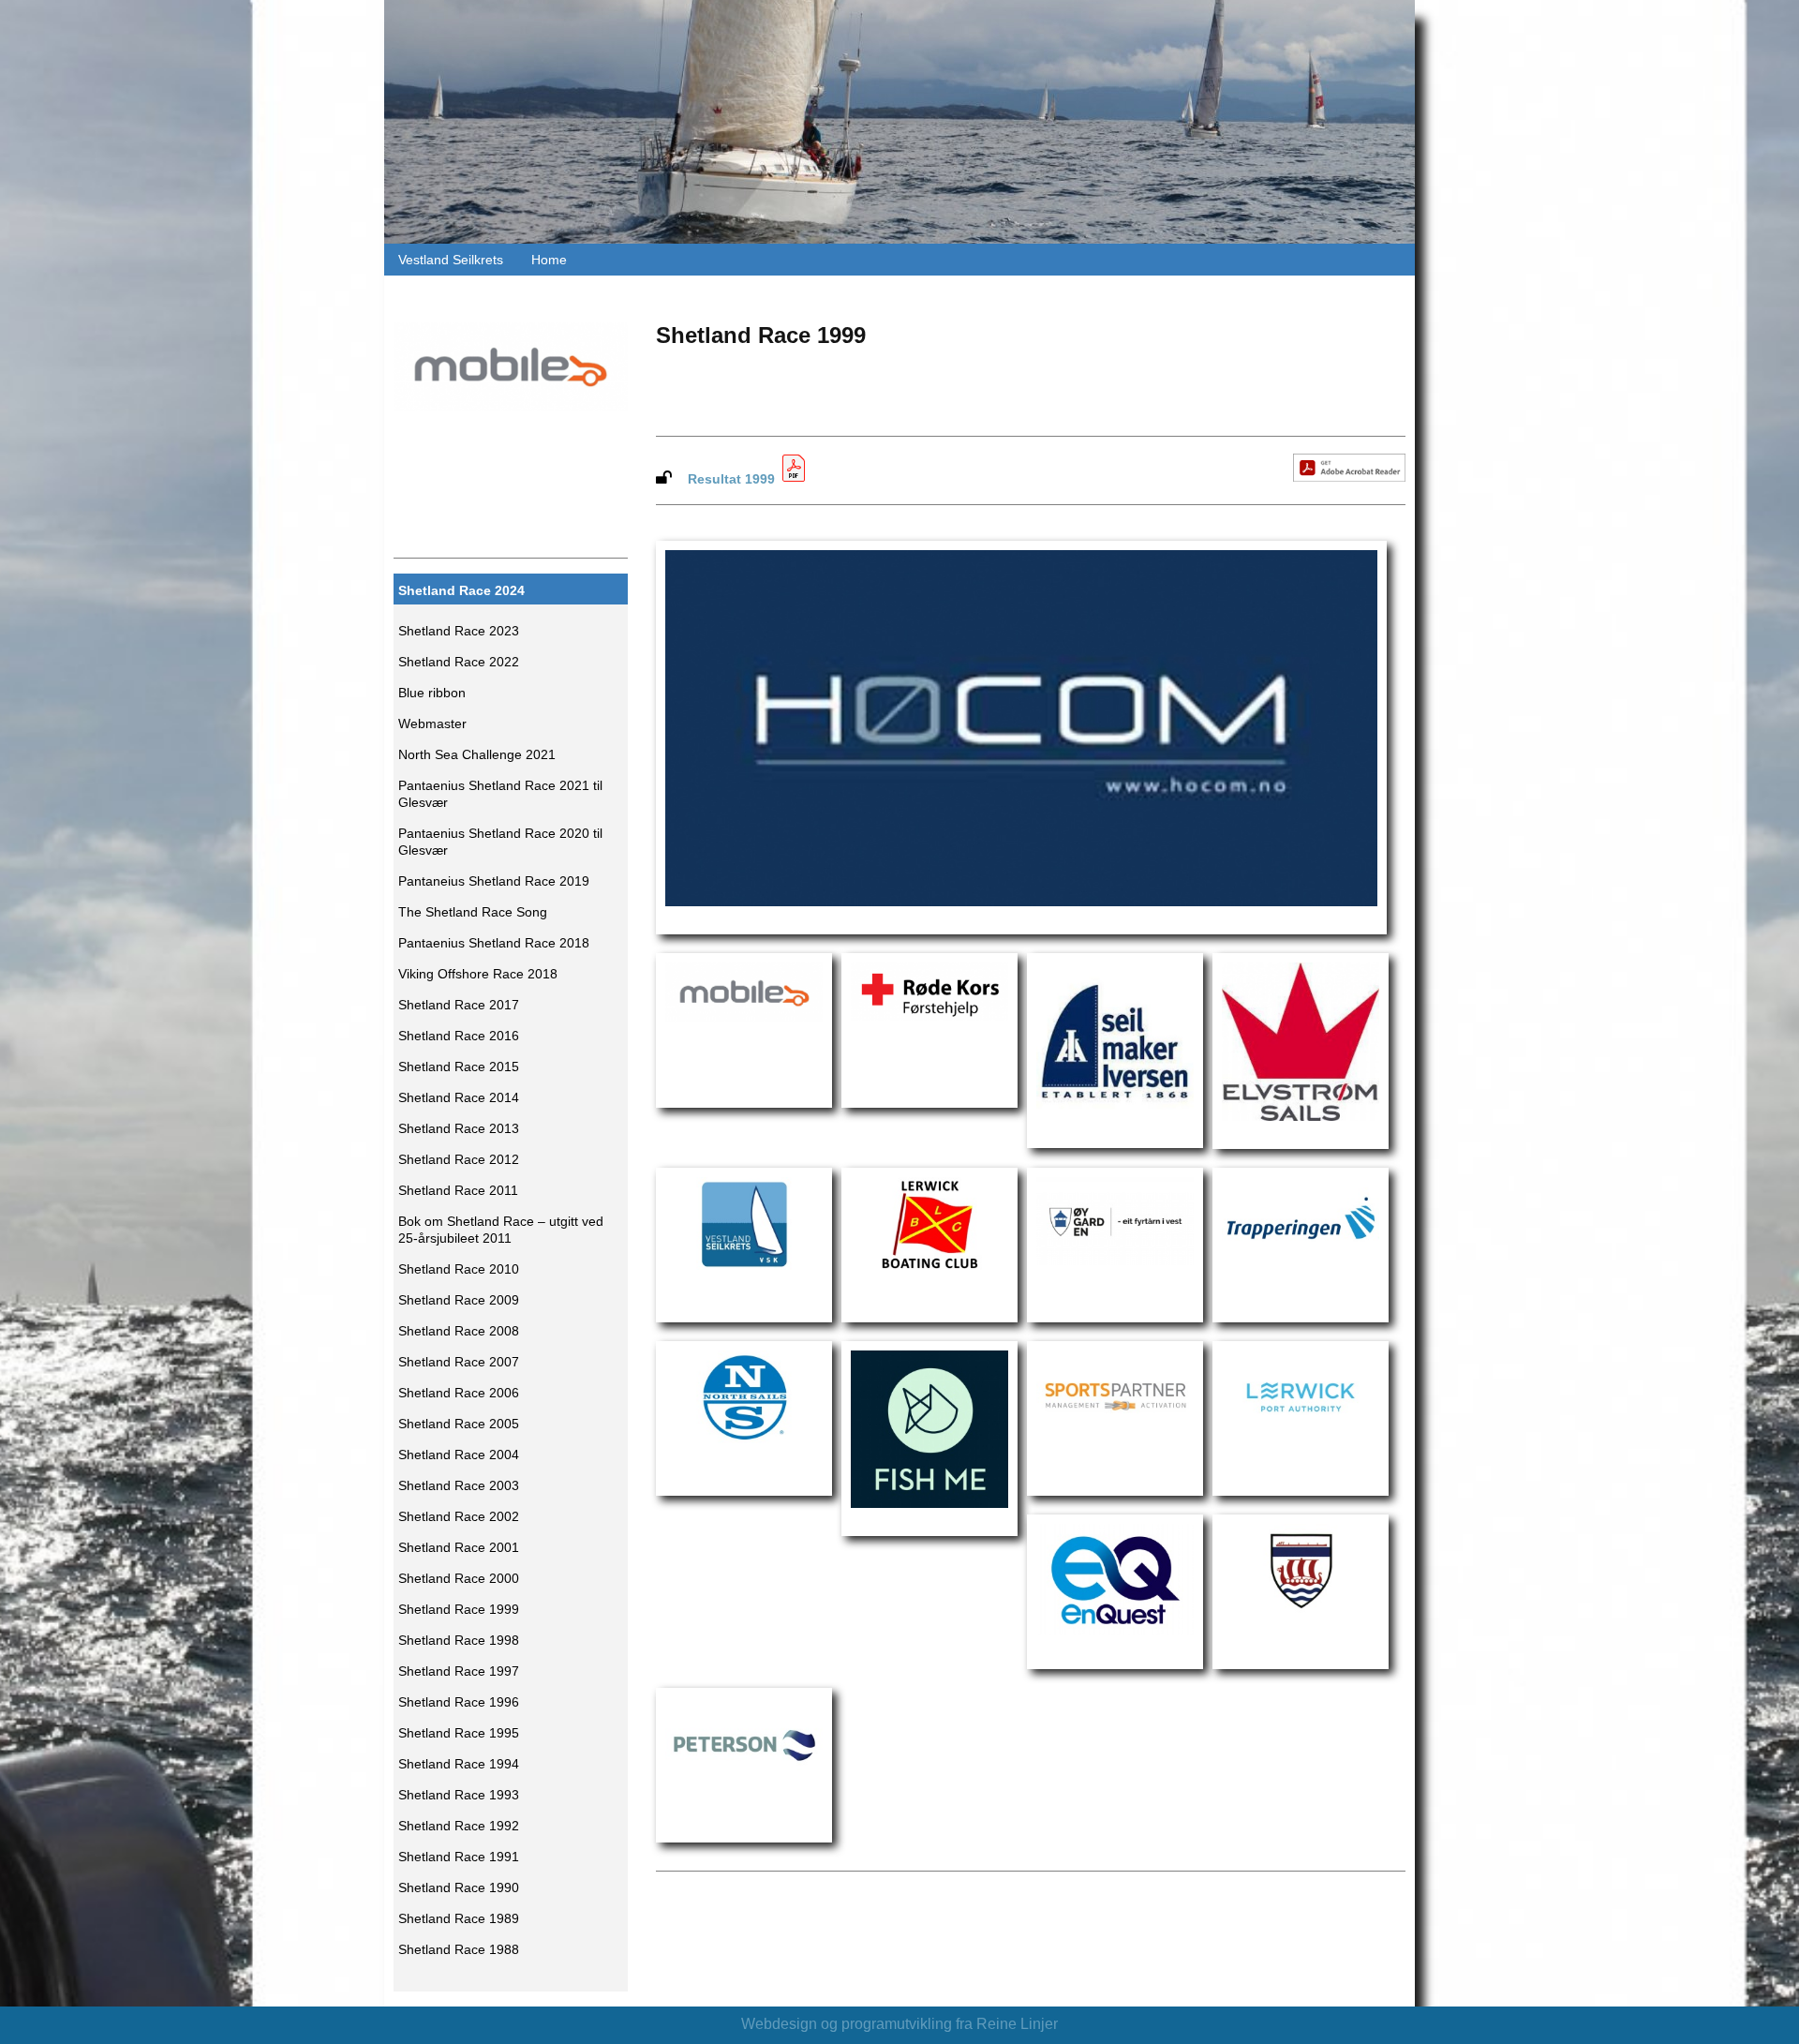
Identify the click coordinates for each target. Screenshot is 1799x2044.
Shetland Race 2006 (459, 1393)
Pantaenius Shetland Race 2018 (494, 943)
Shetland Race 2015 (459, 1067)
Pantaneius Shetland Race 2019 (494, 881)
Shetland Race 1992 (459, 1826)
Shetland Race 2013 (459, 1129)
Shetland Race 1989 (459, 1919)
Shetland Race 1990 (459, 1888)
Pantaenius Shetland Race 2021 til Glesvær (500, 794)
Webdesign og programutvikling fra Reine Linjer (899, 2024)
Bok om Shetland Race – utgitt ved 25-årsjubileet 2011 (501, 1230)
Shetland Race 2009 (459, 1300)
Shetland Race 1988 (459, 1950)
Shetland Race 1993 (459, 1795)
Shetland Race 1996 (459, 1702)
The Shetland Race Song (473, 912)
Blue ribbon (432, 693)
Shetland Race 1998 (459, 1641)
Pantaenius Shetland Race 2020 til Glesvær (500, 842)
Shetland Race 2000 (459, 1579)
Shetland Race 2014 (459, 1098)
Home (549, 260)
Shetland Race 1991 (459, 1857)
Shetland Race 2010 (459, 1269)
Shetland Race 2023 (459, 631)
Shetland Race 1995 (459, 1733)
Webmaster (432, 724)
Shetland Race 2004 (459, 1455)
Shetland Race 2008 (459, 1331)
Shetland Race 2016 (459, 1036)
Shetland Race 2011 (458, 1191)
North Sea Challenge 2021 (477, 755)
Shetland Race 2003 (459, 1486)
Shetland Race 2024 (461, 591)
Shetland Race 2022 (459, 662)
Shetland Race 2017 (459, 1005)
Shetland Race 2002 (459, 1517)
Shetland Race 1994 (459, 1764)
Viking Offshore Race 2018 (478, 974)
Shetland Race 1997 (459, 1671)
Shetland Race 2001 (459, 1548)
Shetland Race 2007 (459, 1362)
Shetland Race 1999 (459, 1610)
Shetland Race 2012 (459, 1160)
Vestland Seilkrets (451, 260)
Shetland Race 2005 (459, 1424)
